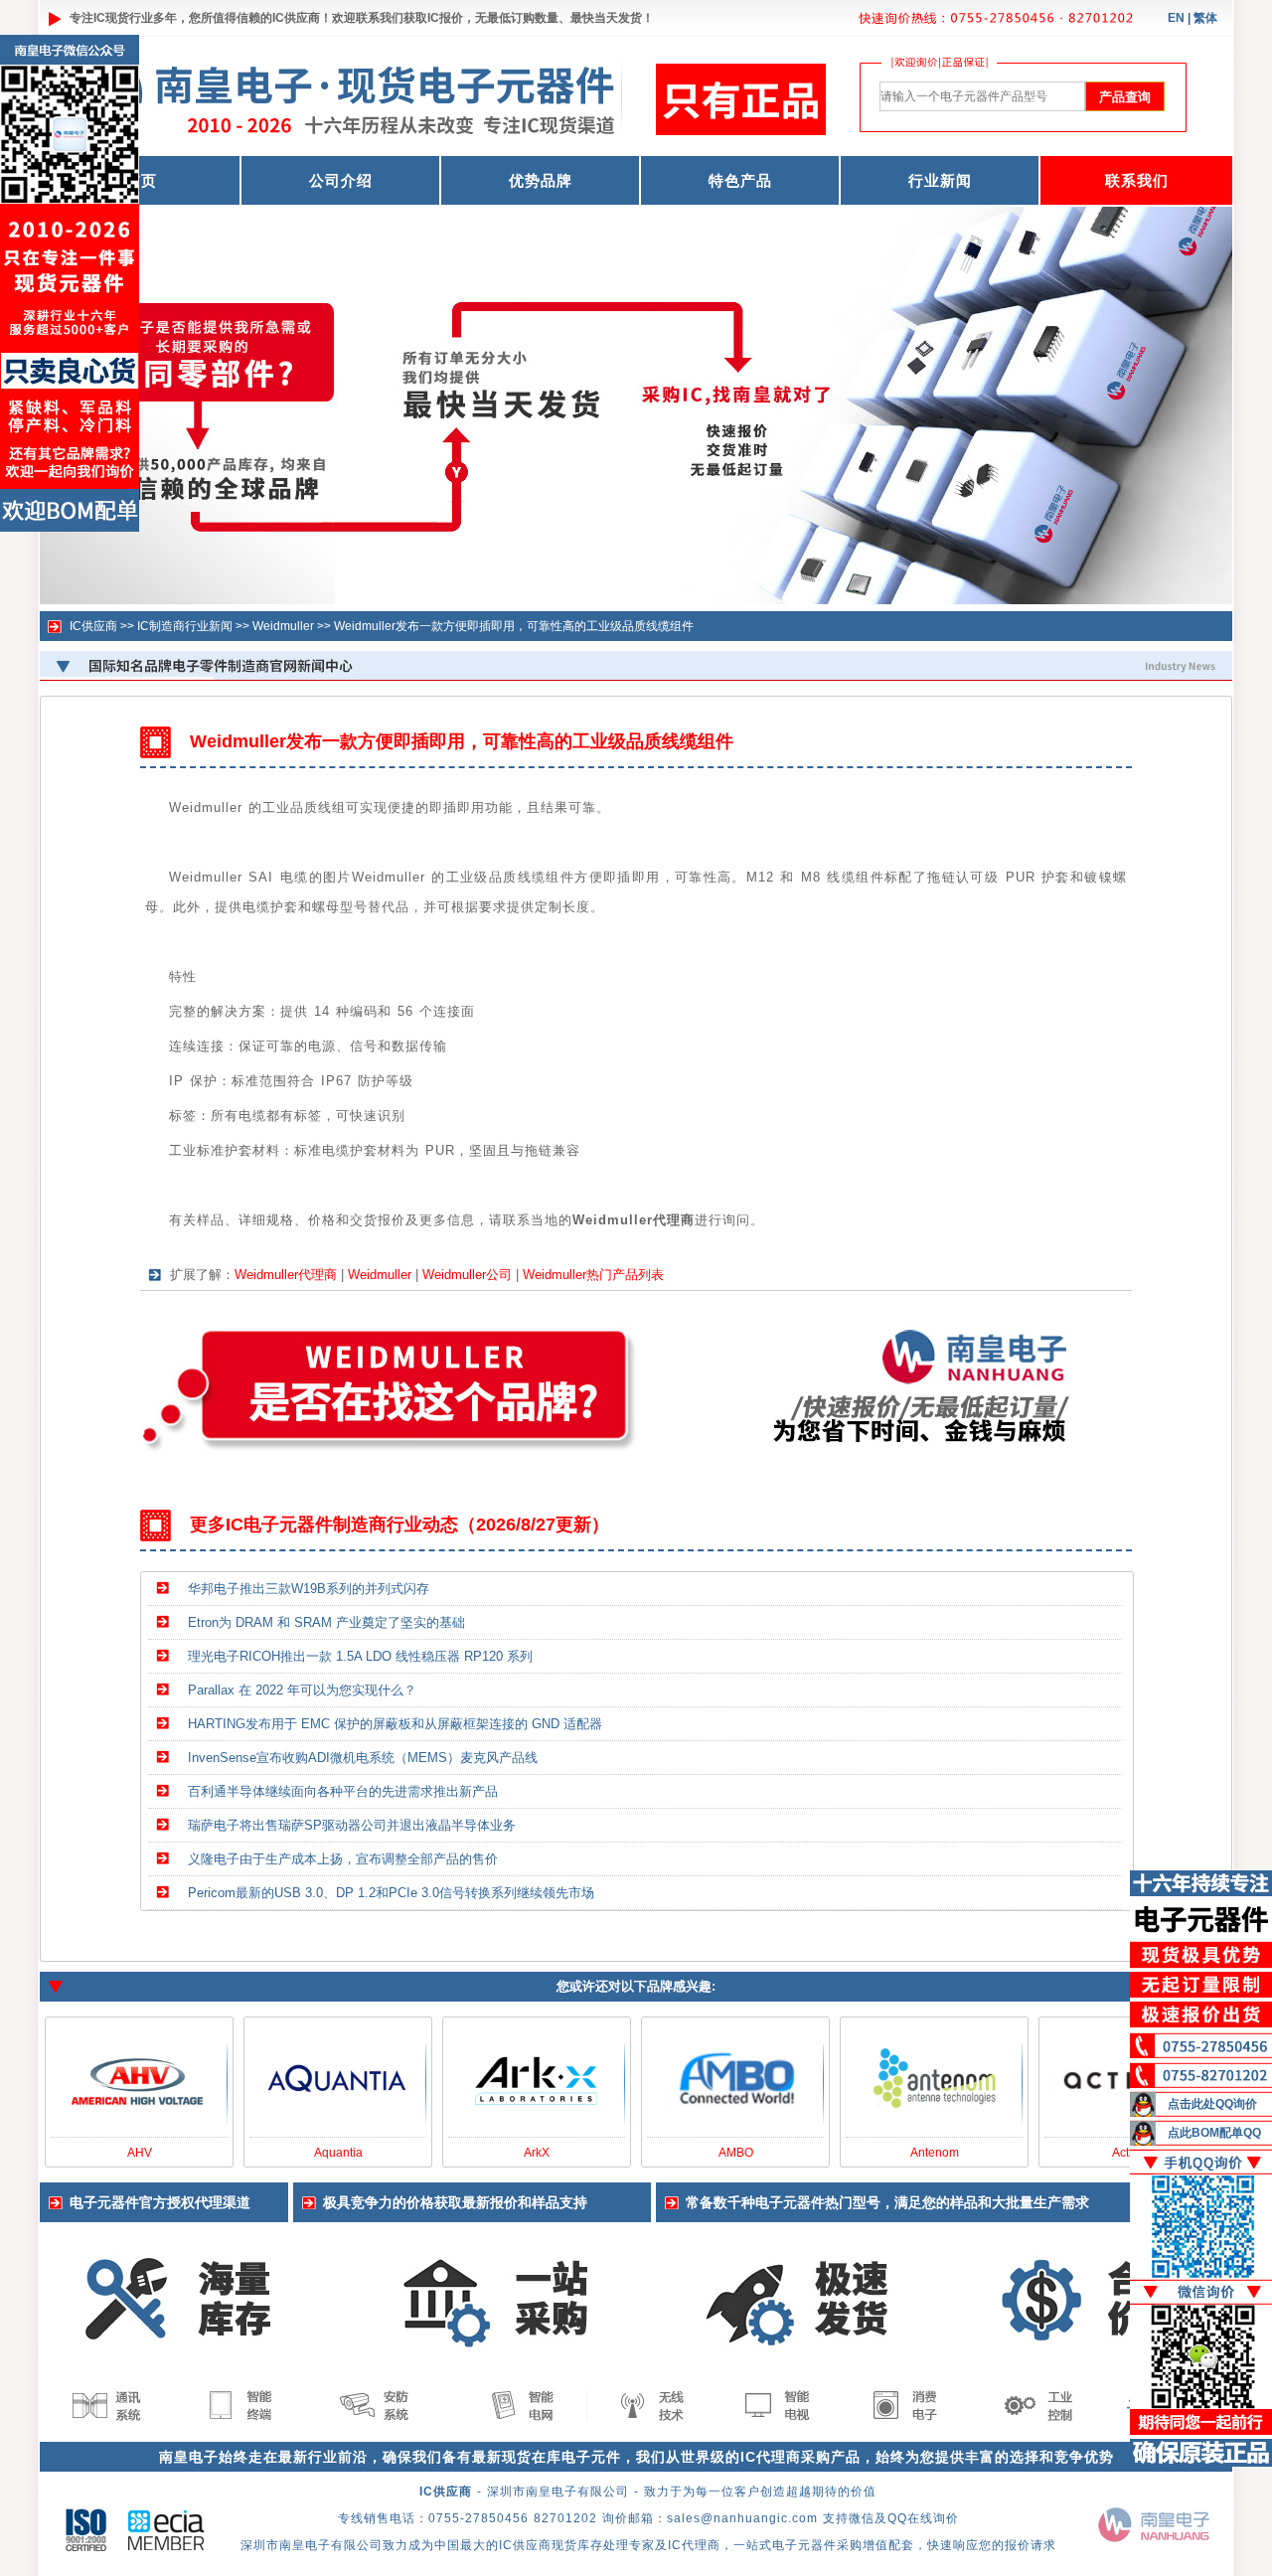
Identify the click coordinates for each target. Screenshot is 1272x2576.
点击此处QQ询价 (1212, 2104)
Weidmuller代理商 (286, 1275)
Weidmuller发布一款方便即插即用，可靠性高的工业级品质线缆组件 (514, 626)
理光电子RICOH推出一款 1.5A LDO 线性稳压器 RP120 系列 (360, 1656)
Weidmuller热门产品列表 (593, 1275)
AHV (140, 2153)
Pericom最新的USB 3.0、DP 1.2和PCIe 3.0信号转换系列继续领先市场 (391, 1893)
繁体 (1205, 18)
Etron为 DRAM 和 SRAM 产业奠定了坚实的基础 (326, 1622)
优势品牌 (541, 180)
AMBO (736, 2153)
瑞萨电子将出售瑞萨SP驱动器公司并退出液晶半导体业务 (352, 1825)
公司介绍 (341, 180)
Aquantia (338, 2153)
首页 (141, 180)
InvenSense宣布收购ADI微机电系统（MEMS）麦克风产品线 (363, 1758)
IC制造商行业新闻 (185, 626)
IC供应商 (296, 18)
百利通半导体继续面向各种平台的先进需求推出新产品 (343, 1791)
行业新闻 (940, 180)
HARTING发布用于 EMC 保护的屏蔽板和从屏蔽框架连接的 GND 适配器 (395, 1724)
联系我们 (1137, 180)
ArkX (537, 2153)
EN (1176, 18)
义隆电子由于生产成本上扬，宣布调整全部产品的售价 (343, 1859)
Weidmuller (283, 626)
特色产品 (740, 180)
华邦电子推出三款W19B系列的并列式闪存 (309, 1589)
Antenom (935, 2153)
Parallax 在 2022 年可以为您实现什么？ (302, 1690)
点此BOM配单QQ (1214, 2133)
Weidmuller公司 (467, 1275)
